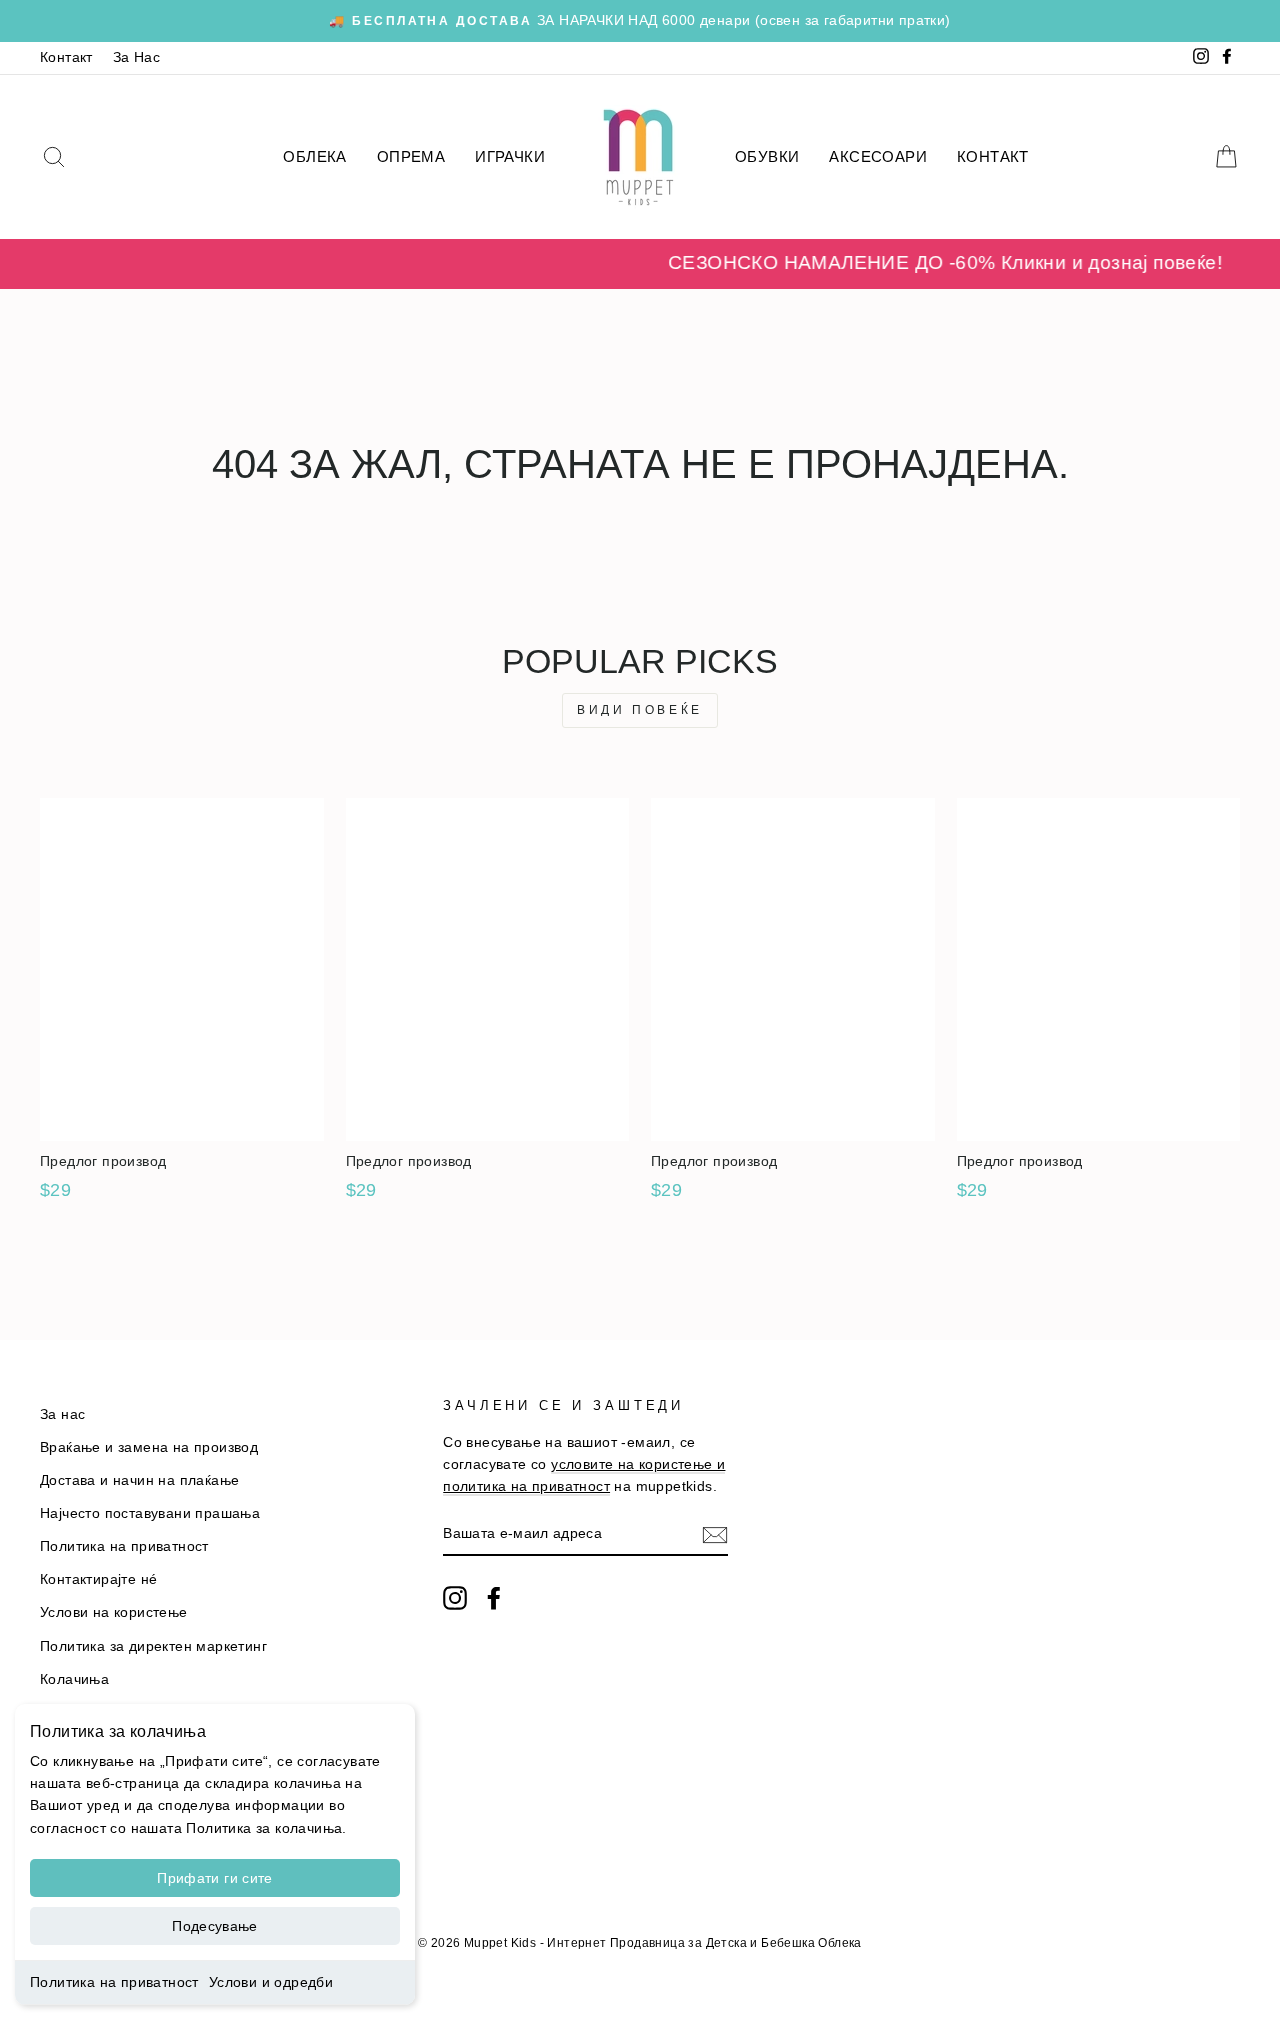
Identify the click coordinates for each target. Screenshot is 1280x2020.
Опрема (411, 156)
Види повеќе (640, 710)
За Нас (136, 57)
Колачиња (74, 1679)
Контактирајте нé (98, 1579)
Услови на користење (114, 1612)
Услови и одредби (271, 1982)
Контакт (66, 57)
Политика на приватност (114, 1982)
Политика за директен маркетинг (153, 1646)
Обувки (767, 156)
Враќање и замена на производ (149, 1447)
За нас (62, 1414)
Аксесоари (878, 156)
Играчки (510, 156)
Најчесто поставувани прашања (150, 1513)
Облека (314, 156)
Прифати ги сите (214, 1878)
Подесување (215, 1926)
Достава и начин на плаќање (139, 1480)
